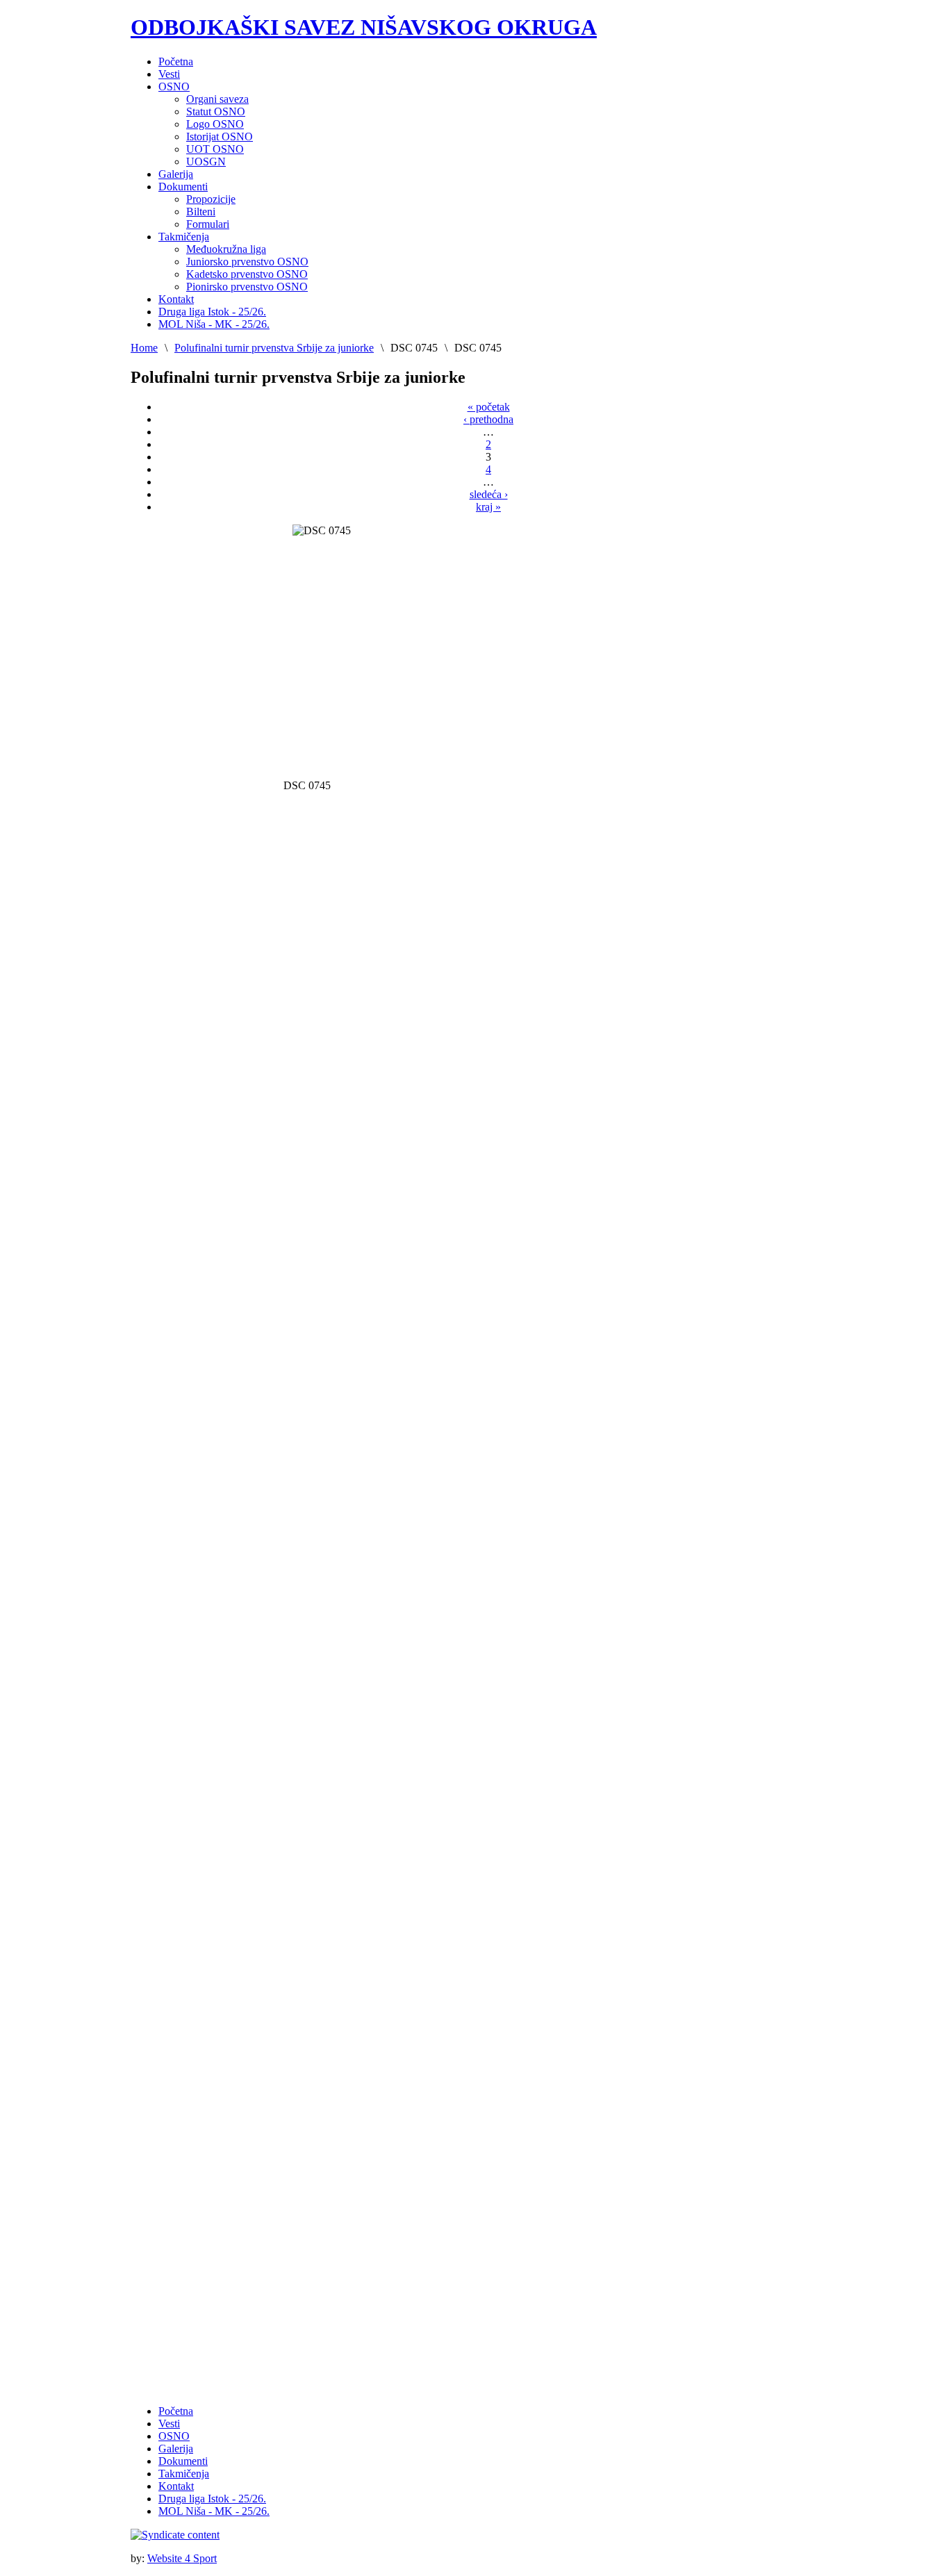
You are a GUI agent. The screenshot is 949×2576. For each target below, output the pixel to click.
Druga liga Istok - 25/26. (212, 2499)
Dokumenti (183, 2461)
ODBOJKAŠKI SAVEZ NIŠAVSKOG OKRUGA (364, 27)
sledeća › (489, 494)
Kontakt (176, 2486)
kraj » (488, 507)
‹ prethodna (488, 419)
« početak (489, 407)
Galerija (176, 2449)
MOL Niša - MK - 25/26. (214, 2511)
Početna (176, 2411)
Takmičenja (184, 2474)
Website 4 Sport (182, 2558)
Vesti (169, 2424)
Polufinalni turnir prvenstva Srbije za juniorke (274, 348)
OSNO (174, 2436)
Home (144, 348)
